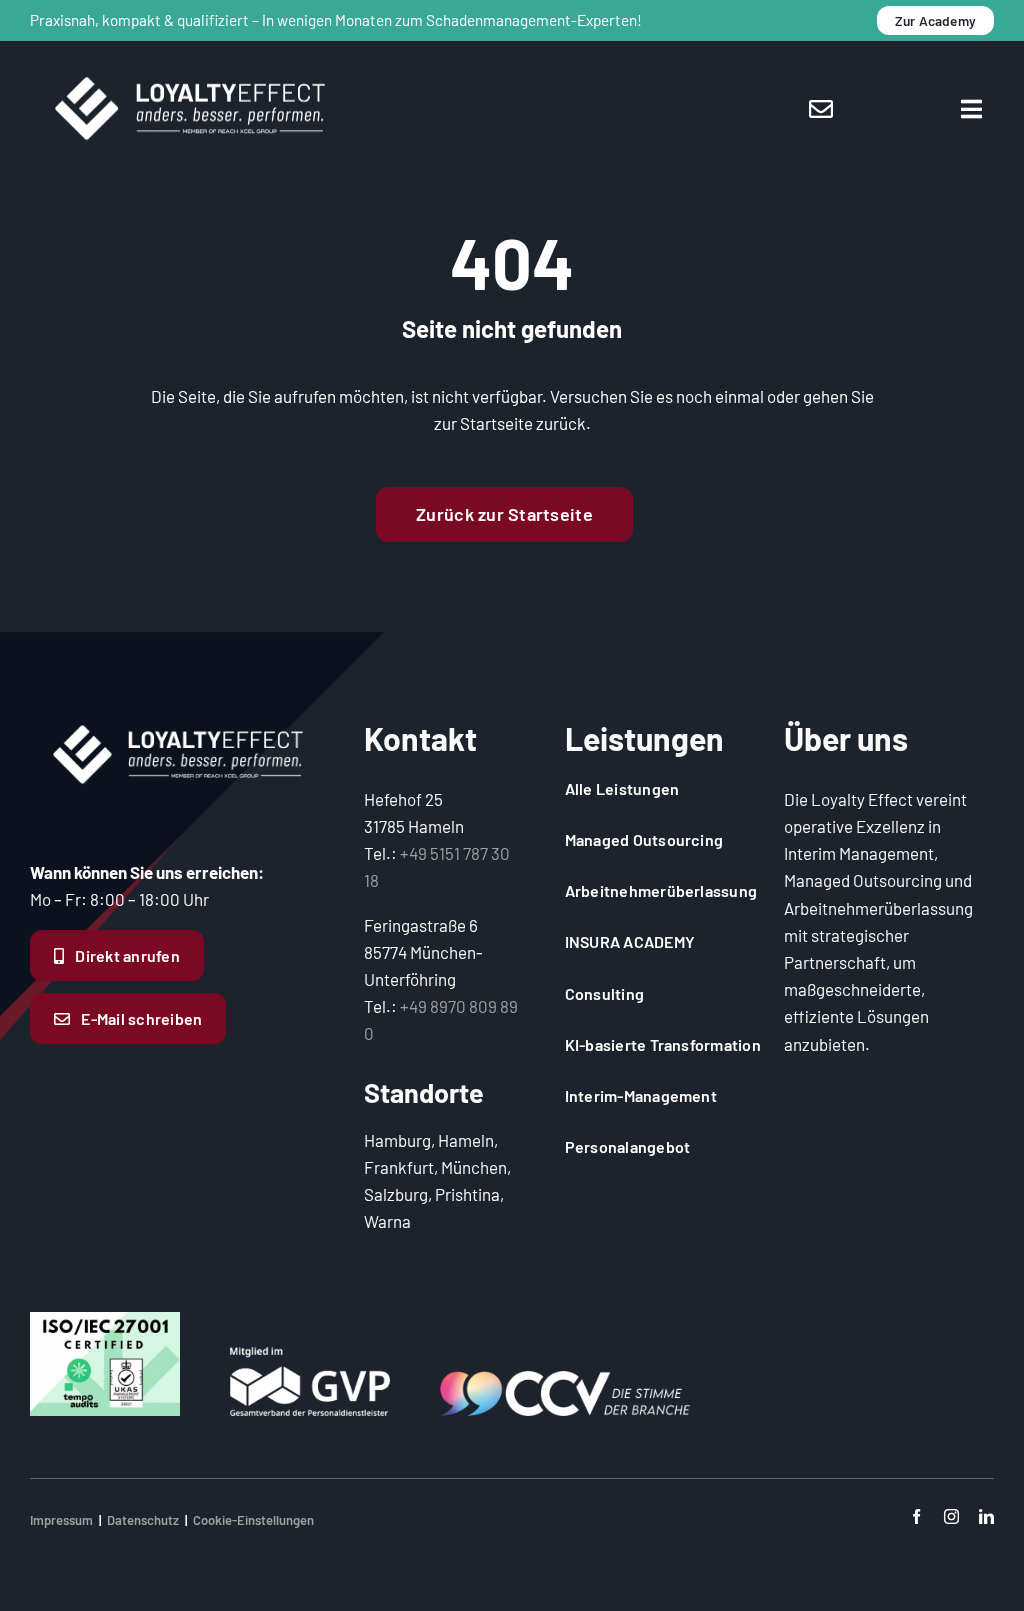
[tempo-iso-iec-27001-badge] (105, 1320)
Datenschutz (143, 1520)
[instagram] (951, 1516)
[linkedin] (986, 1516)
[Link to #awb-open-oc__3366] (971, 109)
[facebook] (916, 1516)
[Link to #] (821, 109)
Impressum (61, 1520)
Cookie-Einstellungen (253, 1520)
